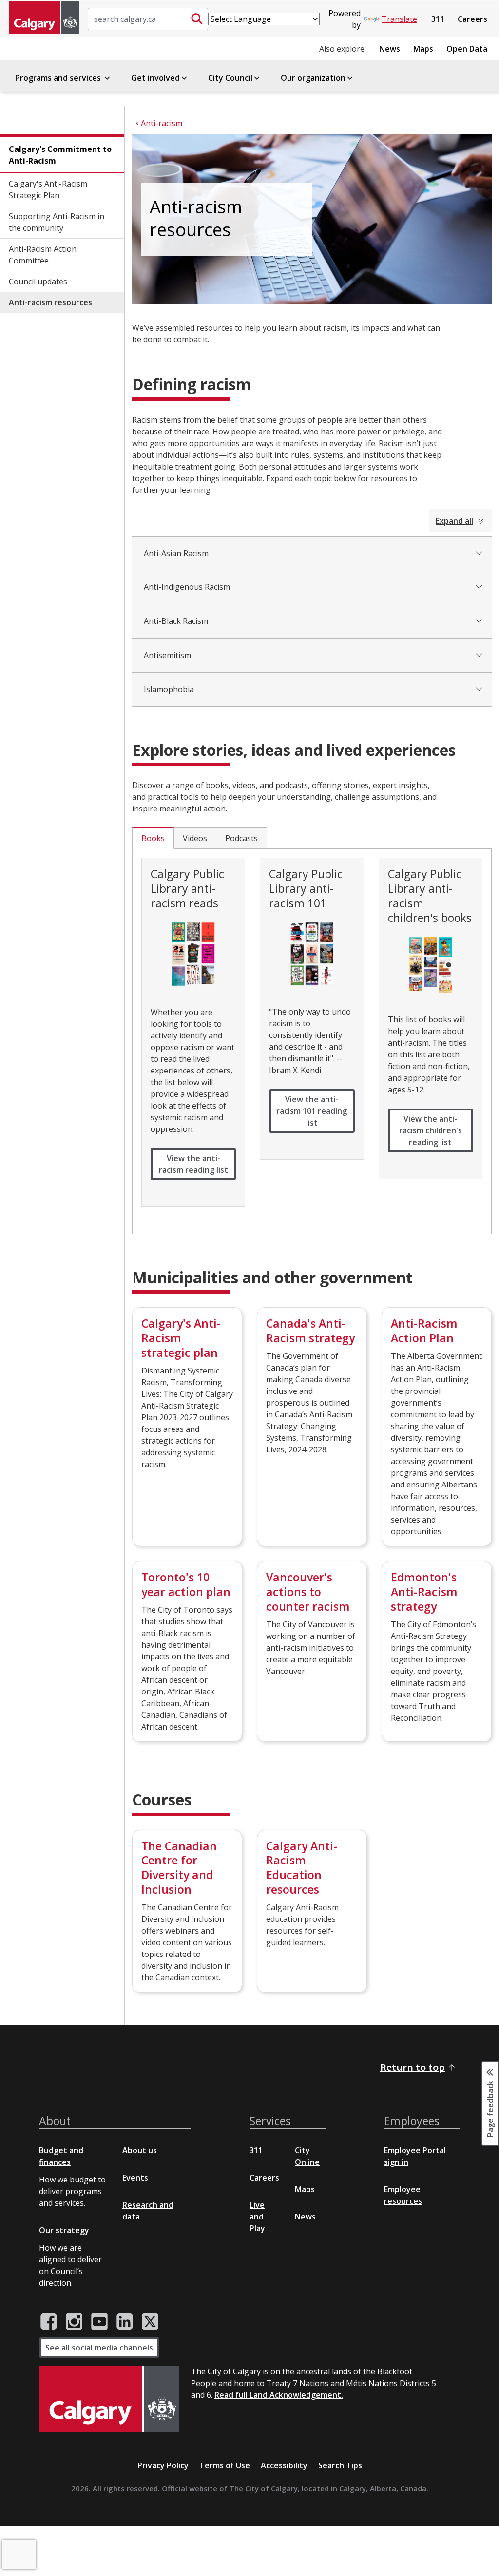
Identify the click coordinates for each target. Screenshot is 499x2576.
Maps (423, 49)
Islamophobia (169, 689)
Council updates (38, 282)
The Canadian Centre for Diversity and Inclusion (179, 1868)
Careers (472, 19)
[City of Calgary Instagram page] (74, 2322)
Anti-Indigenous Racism (187, 587)
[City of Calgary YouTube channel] (99, 2322)
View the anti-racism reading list (193, 1164)
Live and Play (257, 2217)
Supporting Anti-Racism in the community (57, 222)
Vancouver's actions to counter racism (308, 1592)
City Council (230, 78)
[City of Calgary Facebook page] (49, 2322)
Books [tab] (153, 838)
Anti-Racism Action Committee (43, 255)
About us (140, 2150)
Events (135, 2178)
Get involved (155, 78)
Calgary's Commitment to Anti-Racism (60, 155)
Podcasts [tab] (241, 838)
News (390, 49)
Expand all (454, 521)
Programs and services (59, 78)
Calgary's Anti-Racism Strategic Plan (48, 189)
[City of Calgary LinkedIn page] (125, 2322)
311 (438, 19)
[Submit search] (197, 19)
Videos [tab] (195, 838)
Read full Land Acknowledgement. (279, 2395)
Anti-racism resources (50, 302)
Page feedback (490, 2108)
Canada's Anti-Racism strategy (310, 1331)
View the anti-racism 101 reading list (312, 1111)
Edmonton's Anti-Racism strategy (424, 1592)
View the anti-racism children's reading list (431, 1130)
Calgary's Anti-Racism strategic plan (181, 1338)
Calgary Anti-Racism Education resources (302, 1868)
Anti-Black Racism (176, 621)
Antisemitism (167, 655)
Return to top (413, 2067)
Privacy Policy (163, 2465)
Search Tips (340, 2465)
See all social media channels (99, 2348)
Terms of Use (225, 2465)
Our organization (313, 78)
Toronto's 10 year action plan (186, 1584)
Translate (399, 19)
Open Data (467, 49)
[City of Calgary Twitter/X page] (150, 2322)
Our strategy (64, 2230)
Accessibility (284, 2465)
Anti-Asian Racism (176, 553)
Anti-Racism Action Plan (424, 1331)
